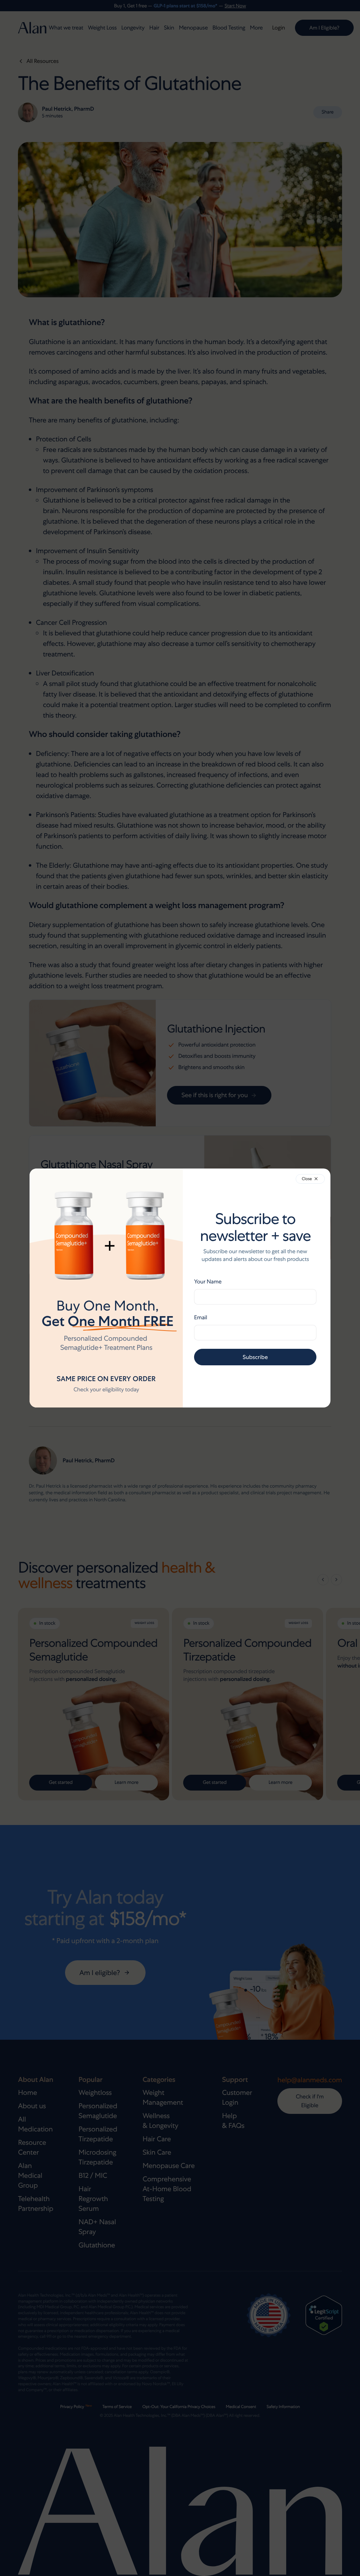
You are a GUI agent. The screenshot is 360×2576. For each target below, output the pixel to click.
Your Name (208, 1281)
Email (201, 1317)
